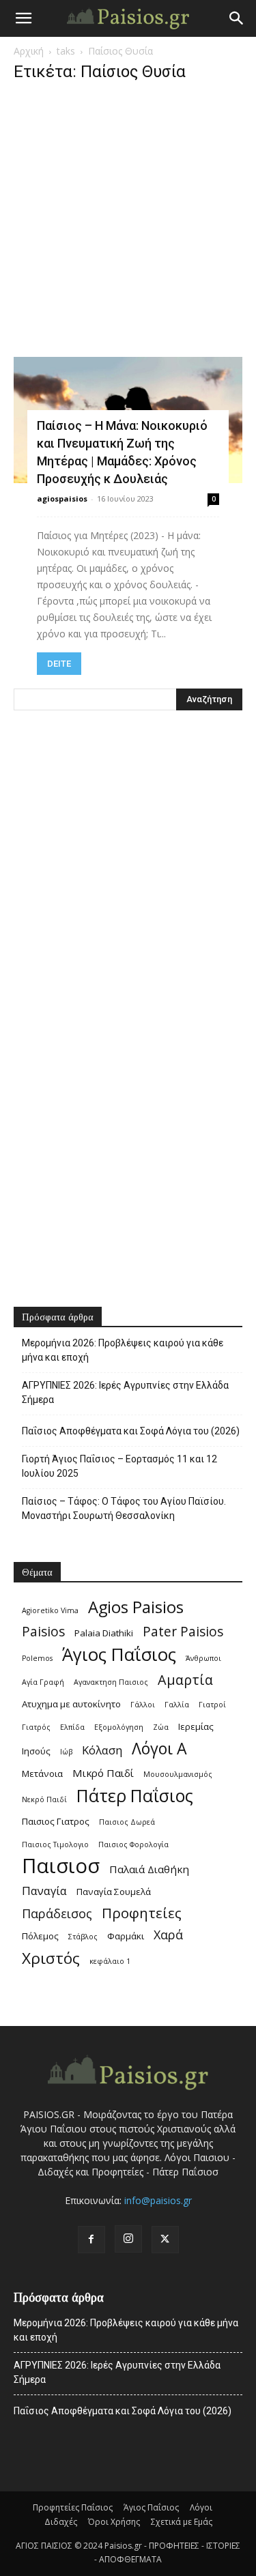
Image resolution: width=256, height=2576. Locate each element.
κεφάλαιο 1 (110, 1961)
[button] (23, 18)
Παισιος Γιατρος (56, 1821)
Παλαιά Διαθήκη (149, 1869)
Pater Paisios (183, 1632)
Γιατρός (36, 1727)
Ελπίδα (72, 1727)
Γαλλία (177, 1705)
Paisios (43, 1632)
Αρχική (29, 51)
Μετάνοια (42, 1774)
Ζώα (161, 1727)
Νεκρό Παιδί (44, 1799)
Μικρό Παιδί (103, 1773)
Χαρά (168, 1935)
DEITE (59, 664)
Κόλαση (102, 1750)
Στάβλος (83, 1937)
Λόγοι (201, 2507)
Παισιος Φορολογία (133, 1844)
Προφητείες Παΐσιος (73, 2507)
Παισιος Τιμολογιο (55, 1844)
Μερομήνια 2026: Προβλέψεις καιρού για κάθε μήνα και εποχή (123, 1350)
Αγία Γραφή (43, 1682)
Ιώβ (66, 1752)
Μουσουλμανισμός (178, 1774)
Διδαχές (61, 2522)
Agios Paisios (136, 1607)
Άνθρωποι (203, 1658)
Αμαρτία (185, 1680)
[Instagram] (128, 2239)
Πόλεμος (40, 1936)
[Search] (237, 18)
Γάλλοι (143, 1705)
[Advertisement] (128, 223)
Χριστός (51, 1958)
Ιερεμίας (196, 1726)
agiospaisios (62, 498)
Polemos (37, 1658)
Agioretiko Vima (50, 1610)
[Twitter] (165, 2240)
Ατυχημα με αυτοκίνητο (71, 1704)
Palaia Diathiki (104, 1633)
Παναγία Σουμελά (114, 1892)
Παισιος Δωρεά (127, 1822)
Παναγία (44, 1891)
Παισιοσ (61, 1866)
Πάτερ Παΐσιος (135, 1796)
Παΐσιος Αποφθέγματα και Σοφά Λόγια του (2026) (131, 1431)
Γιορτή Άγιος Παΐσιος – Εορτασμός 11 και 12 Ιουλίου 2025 (119, 1466)
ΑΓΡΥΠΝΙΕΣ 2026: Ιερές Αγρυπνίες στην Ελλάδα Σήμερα (125, 1392)
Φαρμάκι (126, 1936)
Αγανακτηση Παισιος (111, 1682)
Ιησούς (36, 1751)
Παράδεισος (57, 1914)
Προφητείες (142, 1913)
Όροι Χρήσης (114, 2522)
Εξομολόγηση (119, 1727)
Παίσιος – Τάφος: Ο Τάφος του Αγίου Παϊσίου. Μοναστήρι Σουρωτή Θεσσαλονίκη (124, 1508)
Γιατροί (212, 1705)
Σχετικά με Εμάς (182, 2522)
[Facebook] (91, 2240)
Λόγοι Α (159, 1749)
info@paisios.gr (158, 2200)
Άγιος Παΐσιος (119, 1654)
